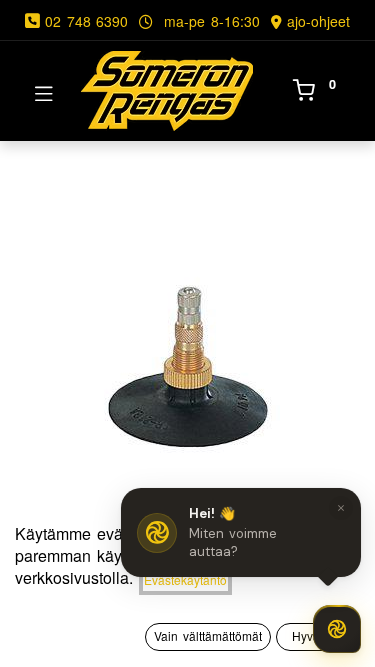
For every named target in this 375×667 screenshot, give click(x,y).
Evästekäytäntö (185, 579)
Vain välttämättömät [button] (208, 635)
